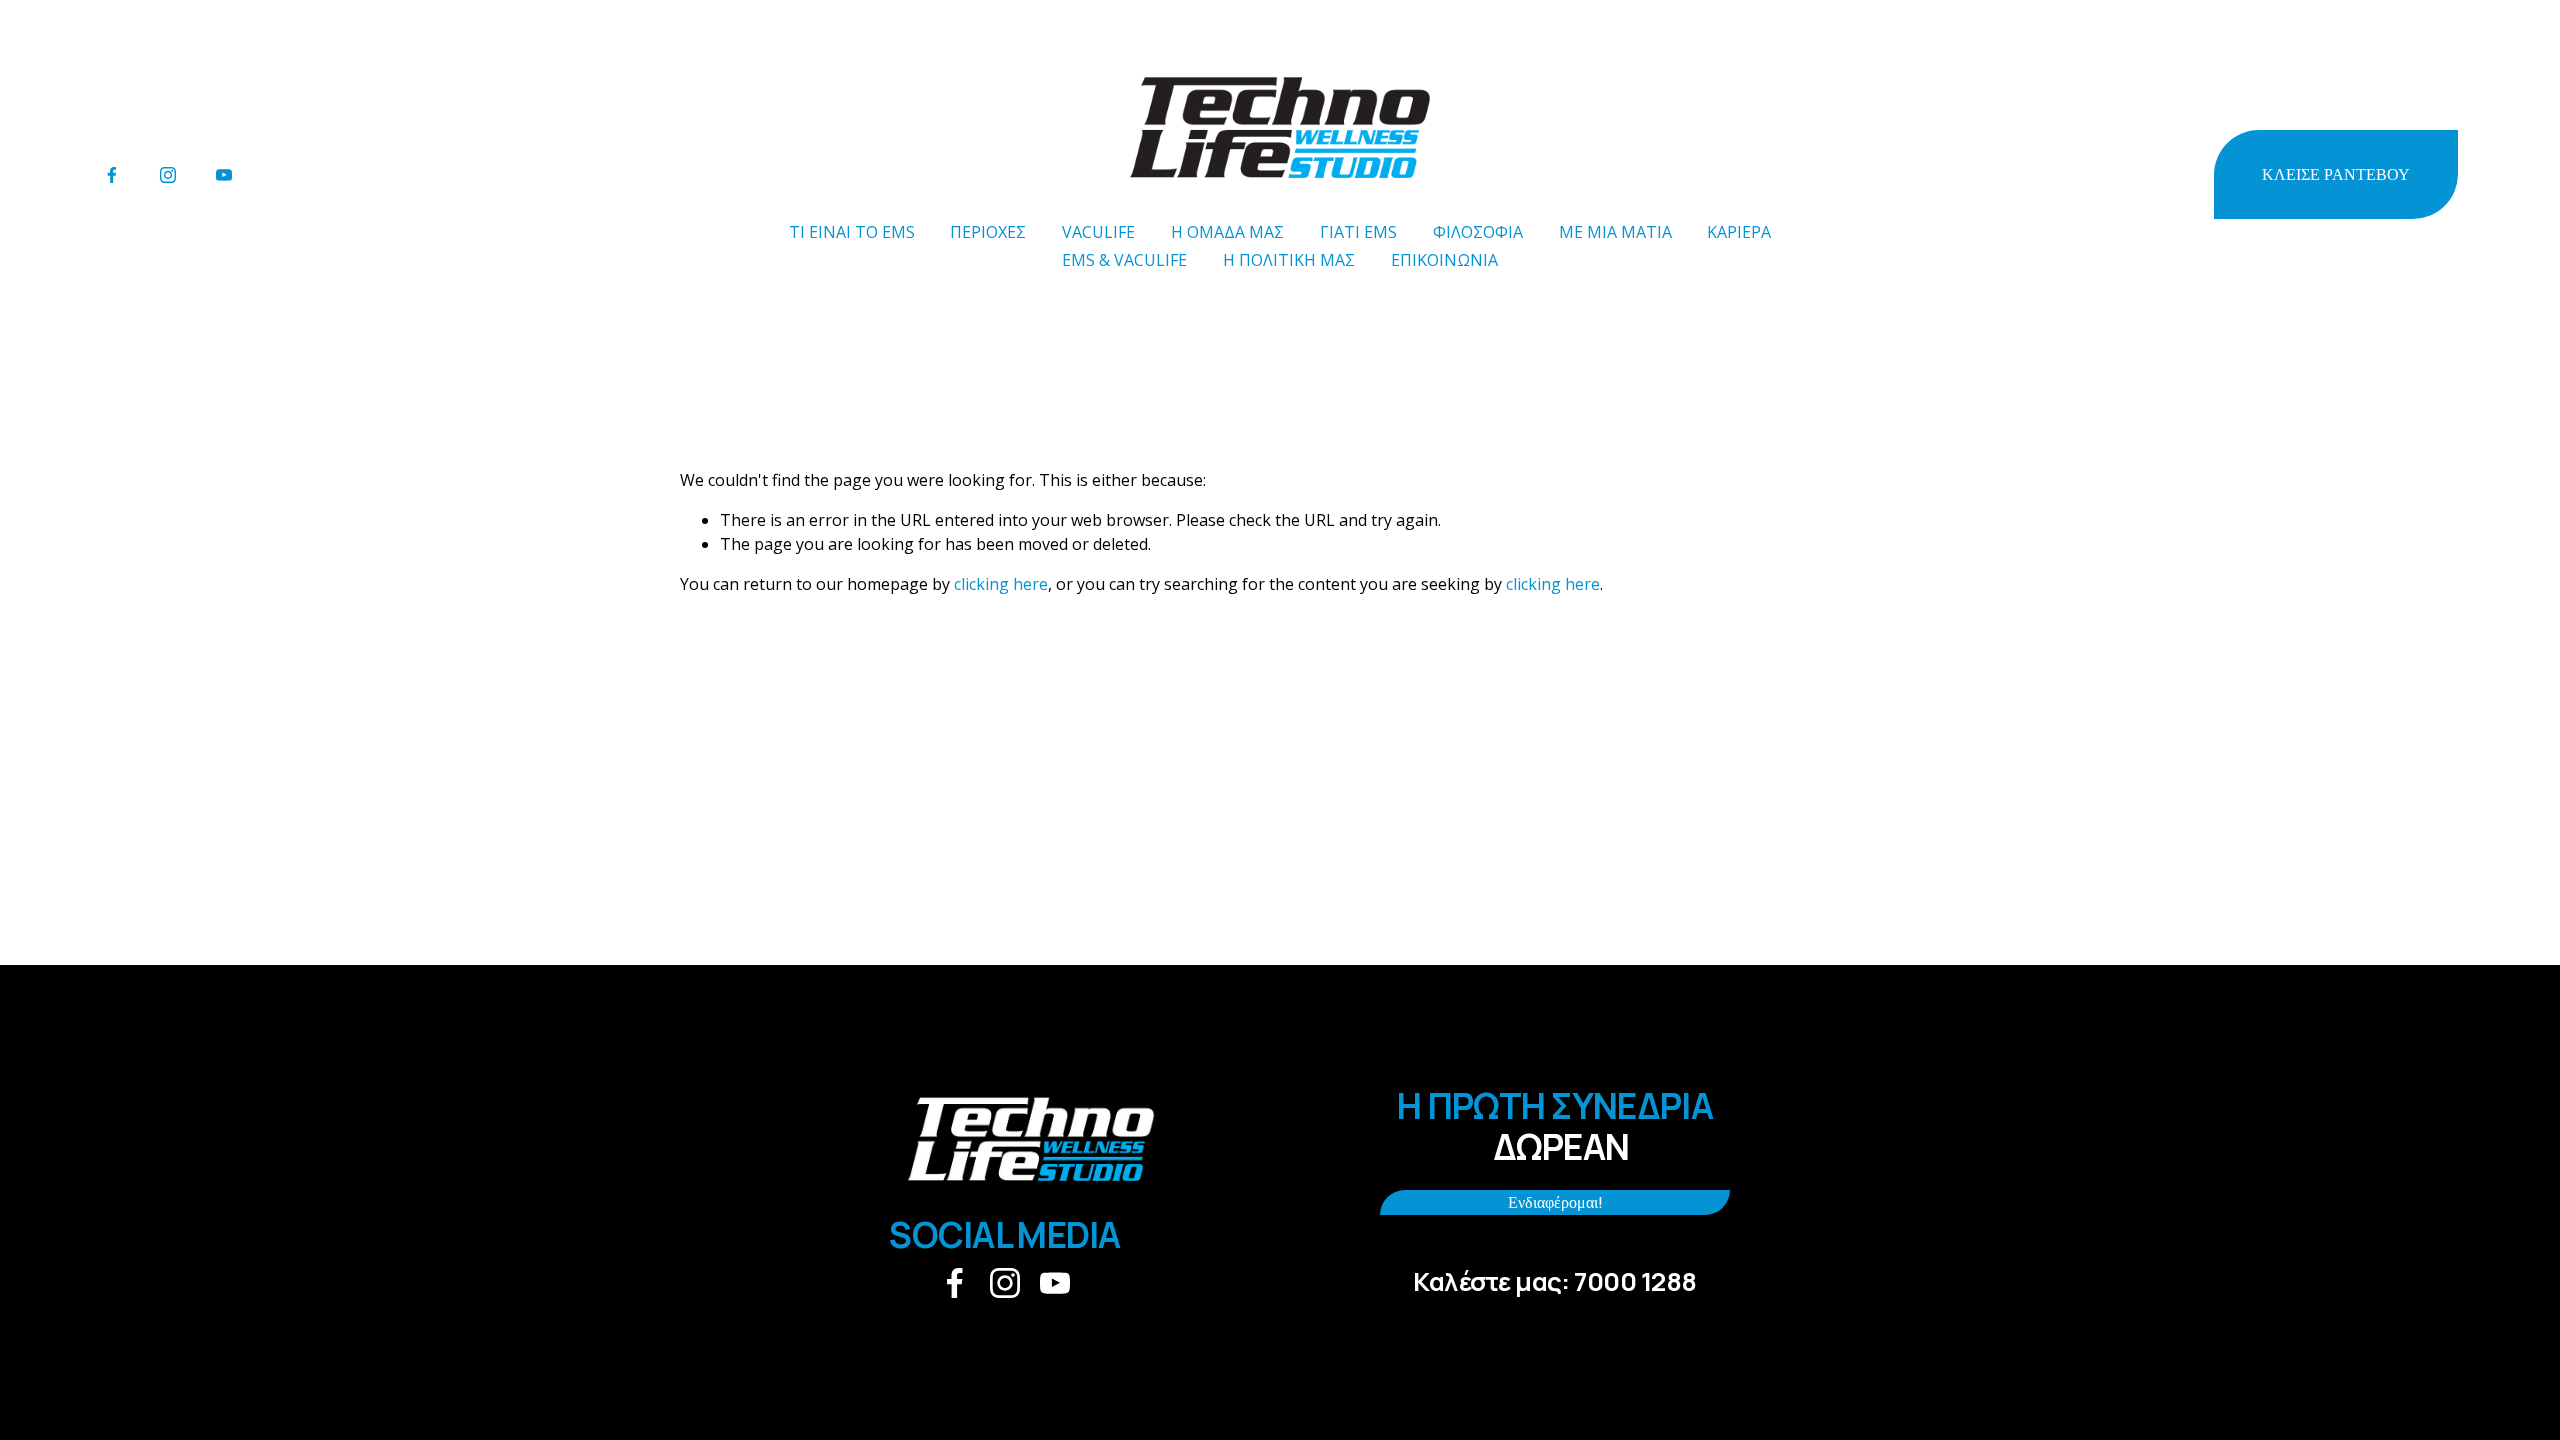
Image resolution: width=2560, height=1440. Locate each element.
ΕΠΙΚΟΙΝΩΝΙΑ (1444, 260)
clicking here (1001, 584)
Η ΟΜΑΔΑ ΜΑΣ (1227, 232)
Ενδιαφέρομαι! (1555, 1202)
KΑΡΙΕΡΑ (1739, 232)
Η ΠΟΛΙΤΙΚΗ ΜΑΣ (1289, 260)
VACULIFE (1098, 232)
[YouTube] (224, 175)
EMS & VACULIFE (1124, 260)
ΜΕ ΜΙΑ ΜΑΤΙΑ (1615, 232)
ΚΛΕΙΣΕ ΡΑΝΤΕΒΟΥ (2336, 174)
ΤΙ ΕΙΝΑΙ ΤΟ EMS (852, 232)
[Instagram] (168, 175)
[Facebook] (112, 175)
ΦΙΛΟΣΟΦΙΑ (1478, 232)
